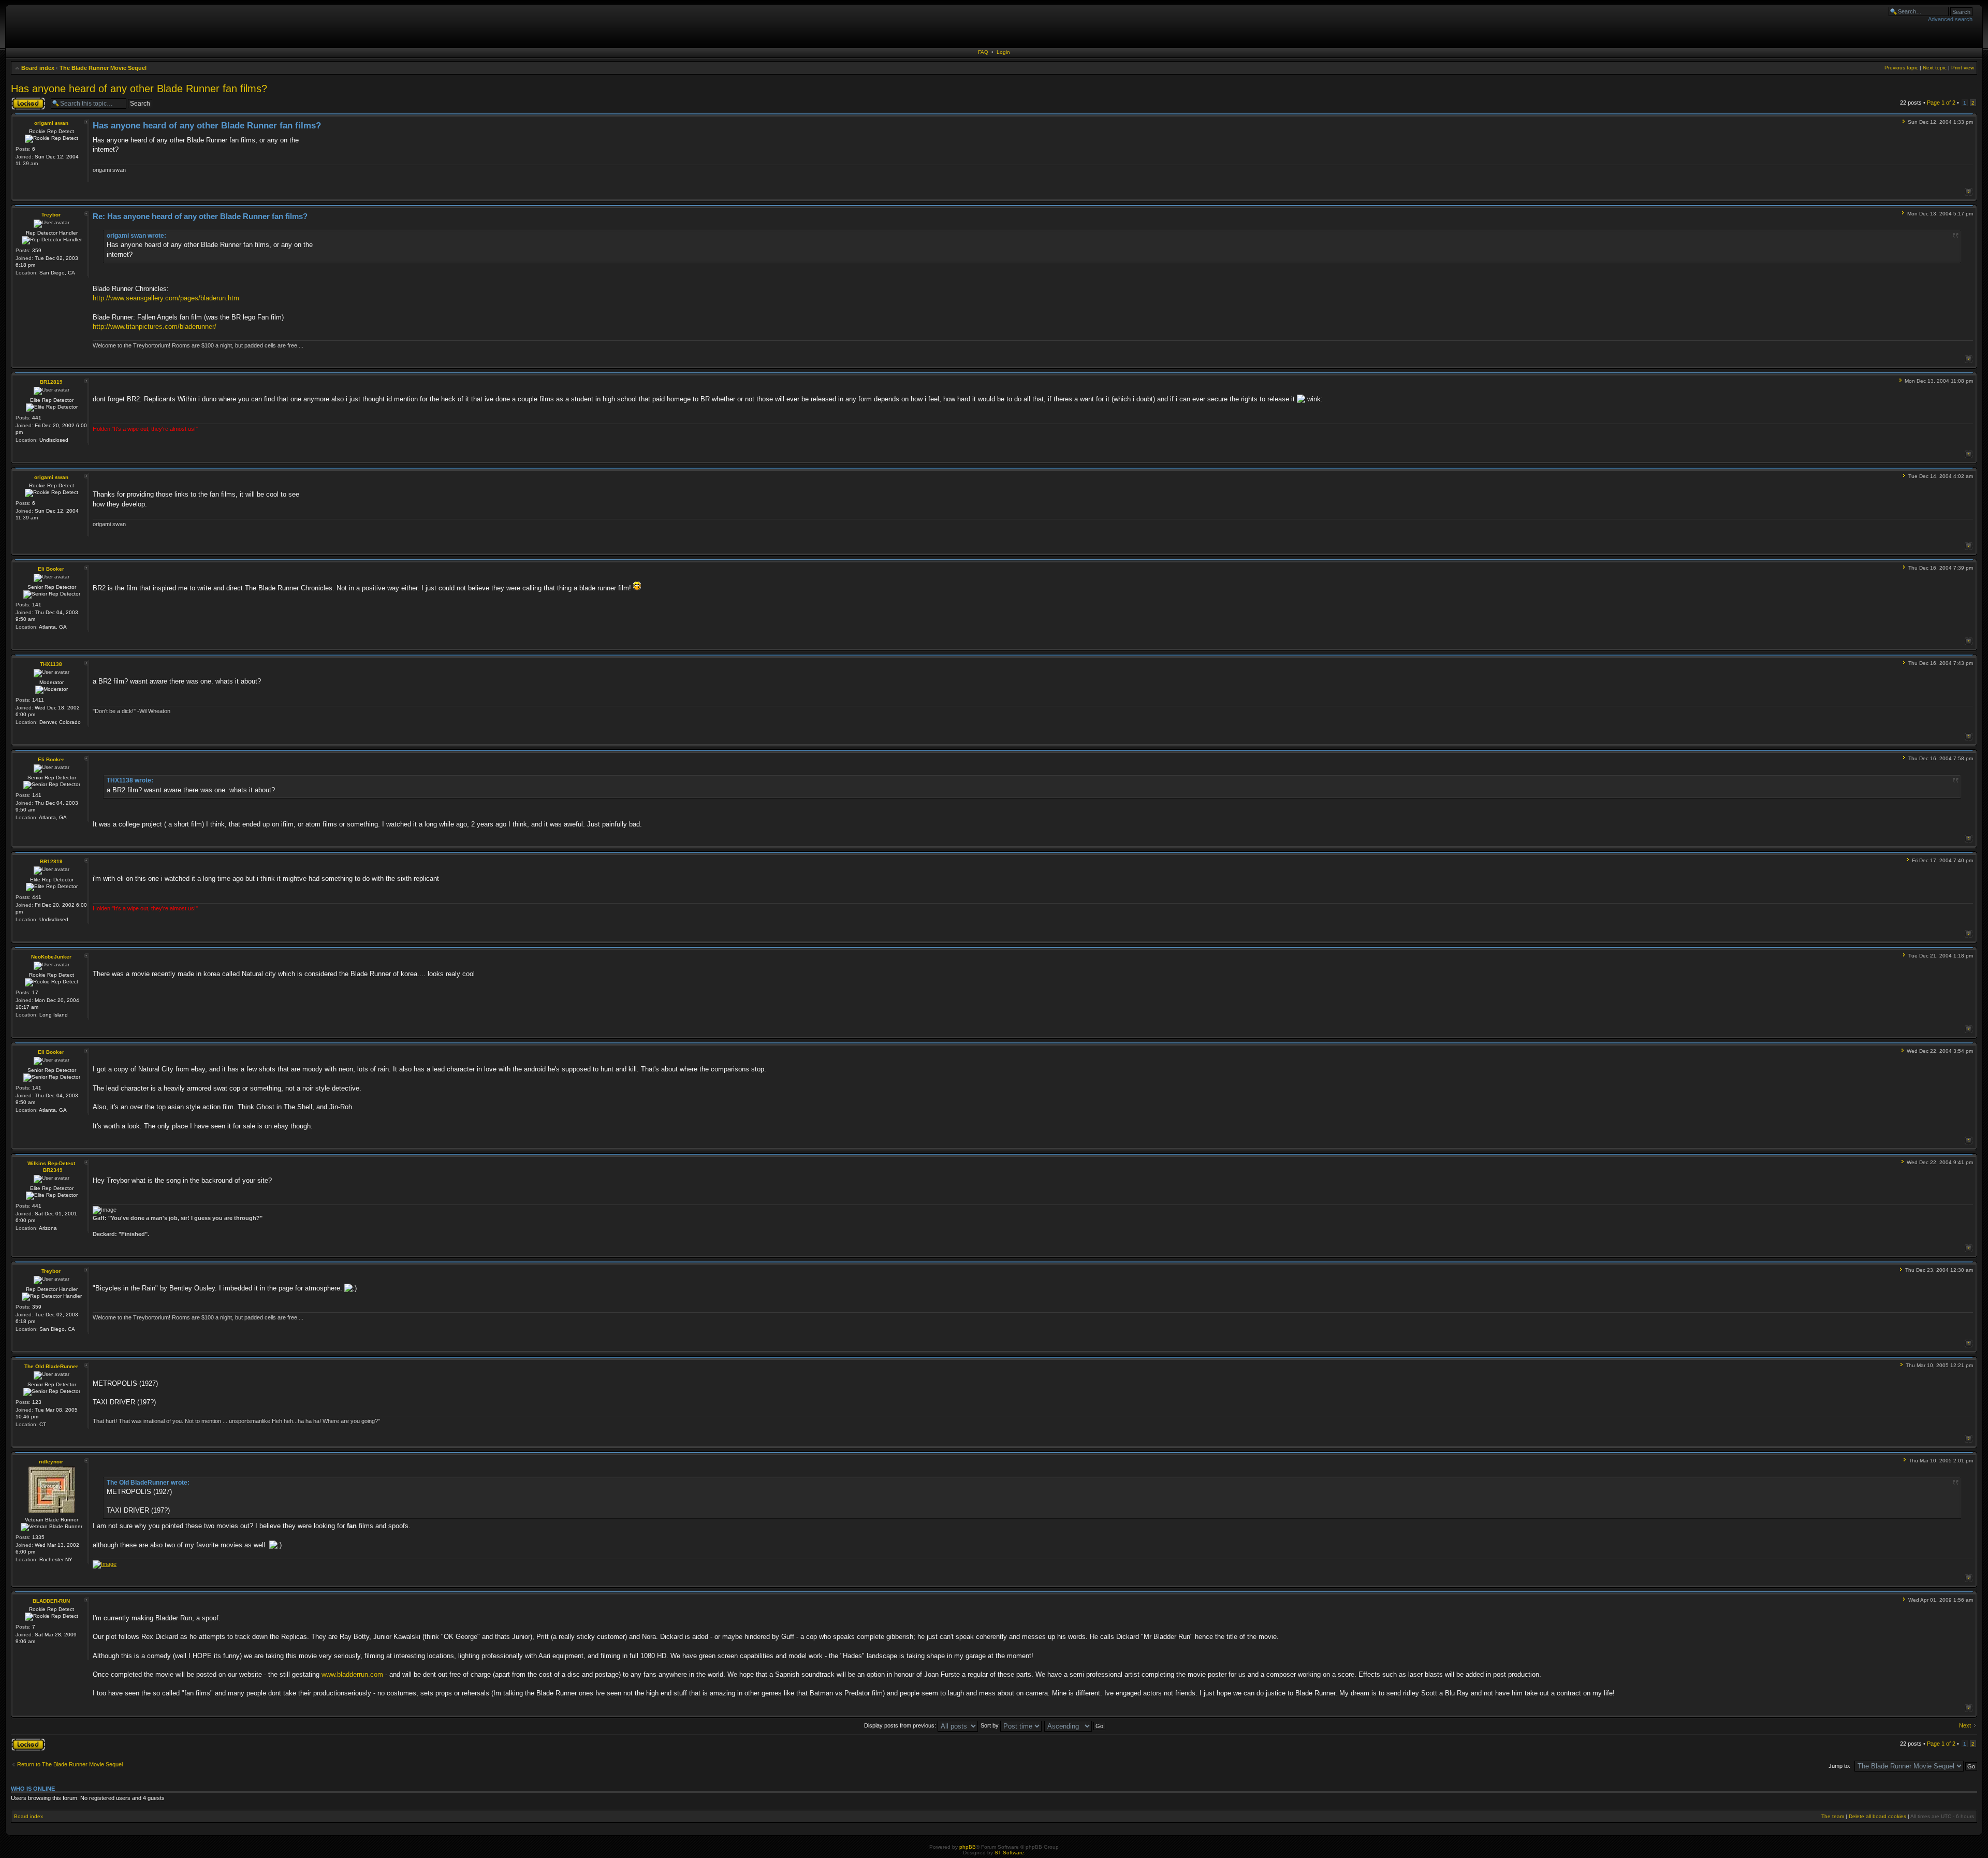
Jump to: (1839, 1766)
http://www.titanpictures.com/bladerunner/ (155, 326)
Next (1965, 1725)
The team (1833, 1816)
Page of (1941, 103)
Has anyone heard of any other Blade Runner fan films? (139, 89)
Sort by (990, 1725)
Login (1003, 52)
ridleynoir (51, 1462)
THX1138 (51, 664)
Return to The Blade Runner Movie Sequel (70, 1764)
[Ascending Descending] (1075, 1725)
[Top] (1969, 192)
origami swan (51, 123)
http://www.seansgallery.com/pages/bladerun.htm (166, 298)
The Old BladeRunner (51, 1366)
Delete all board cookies (1877, 1816)
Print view (1963, 68)
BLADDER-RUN (51, 1601)
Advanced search (1950, 19)
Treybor (51, 215)
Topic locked (27, 100)
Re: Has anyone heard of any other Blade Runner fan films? (200, 216)
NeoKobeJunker (51, 957)
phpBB (968, 1847)
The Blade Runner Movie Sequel (103, 68)
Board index (38, 68)
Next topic (1935, 68)
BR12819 (51, 382)
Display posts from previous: (901, 1725)
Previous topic (1901, 68)
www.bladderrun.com (352, 1674)
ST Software (1009, 1853)
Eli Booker (51, 569)
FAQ (983, 52)
